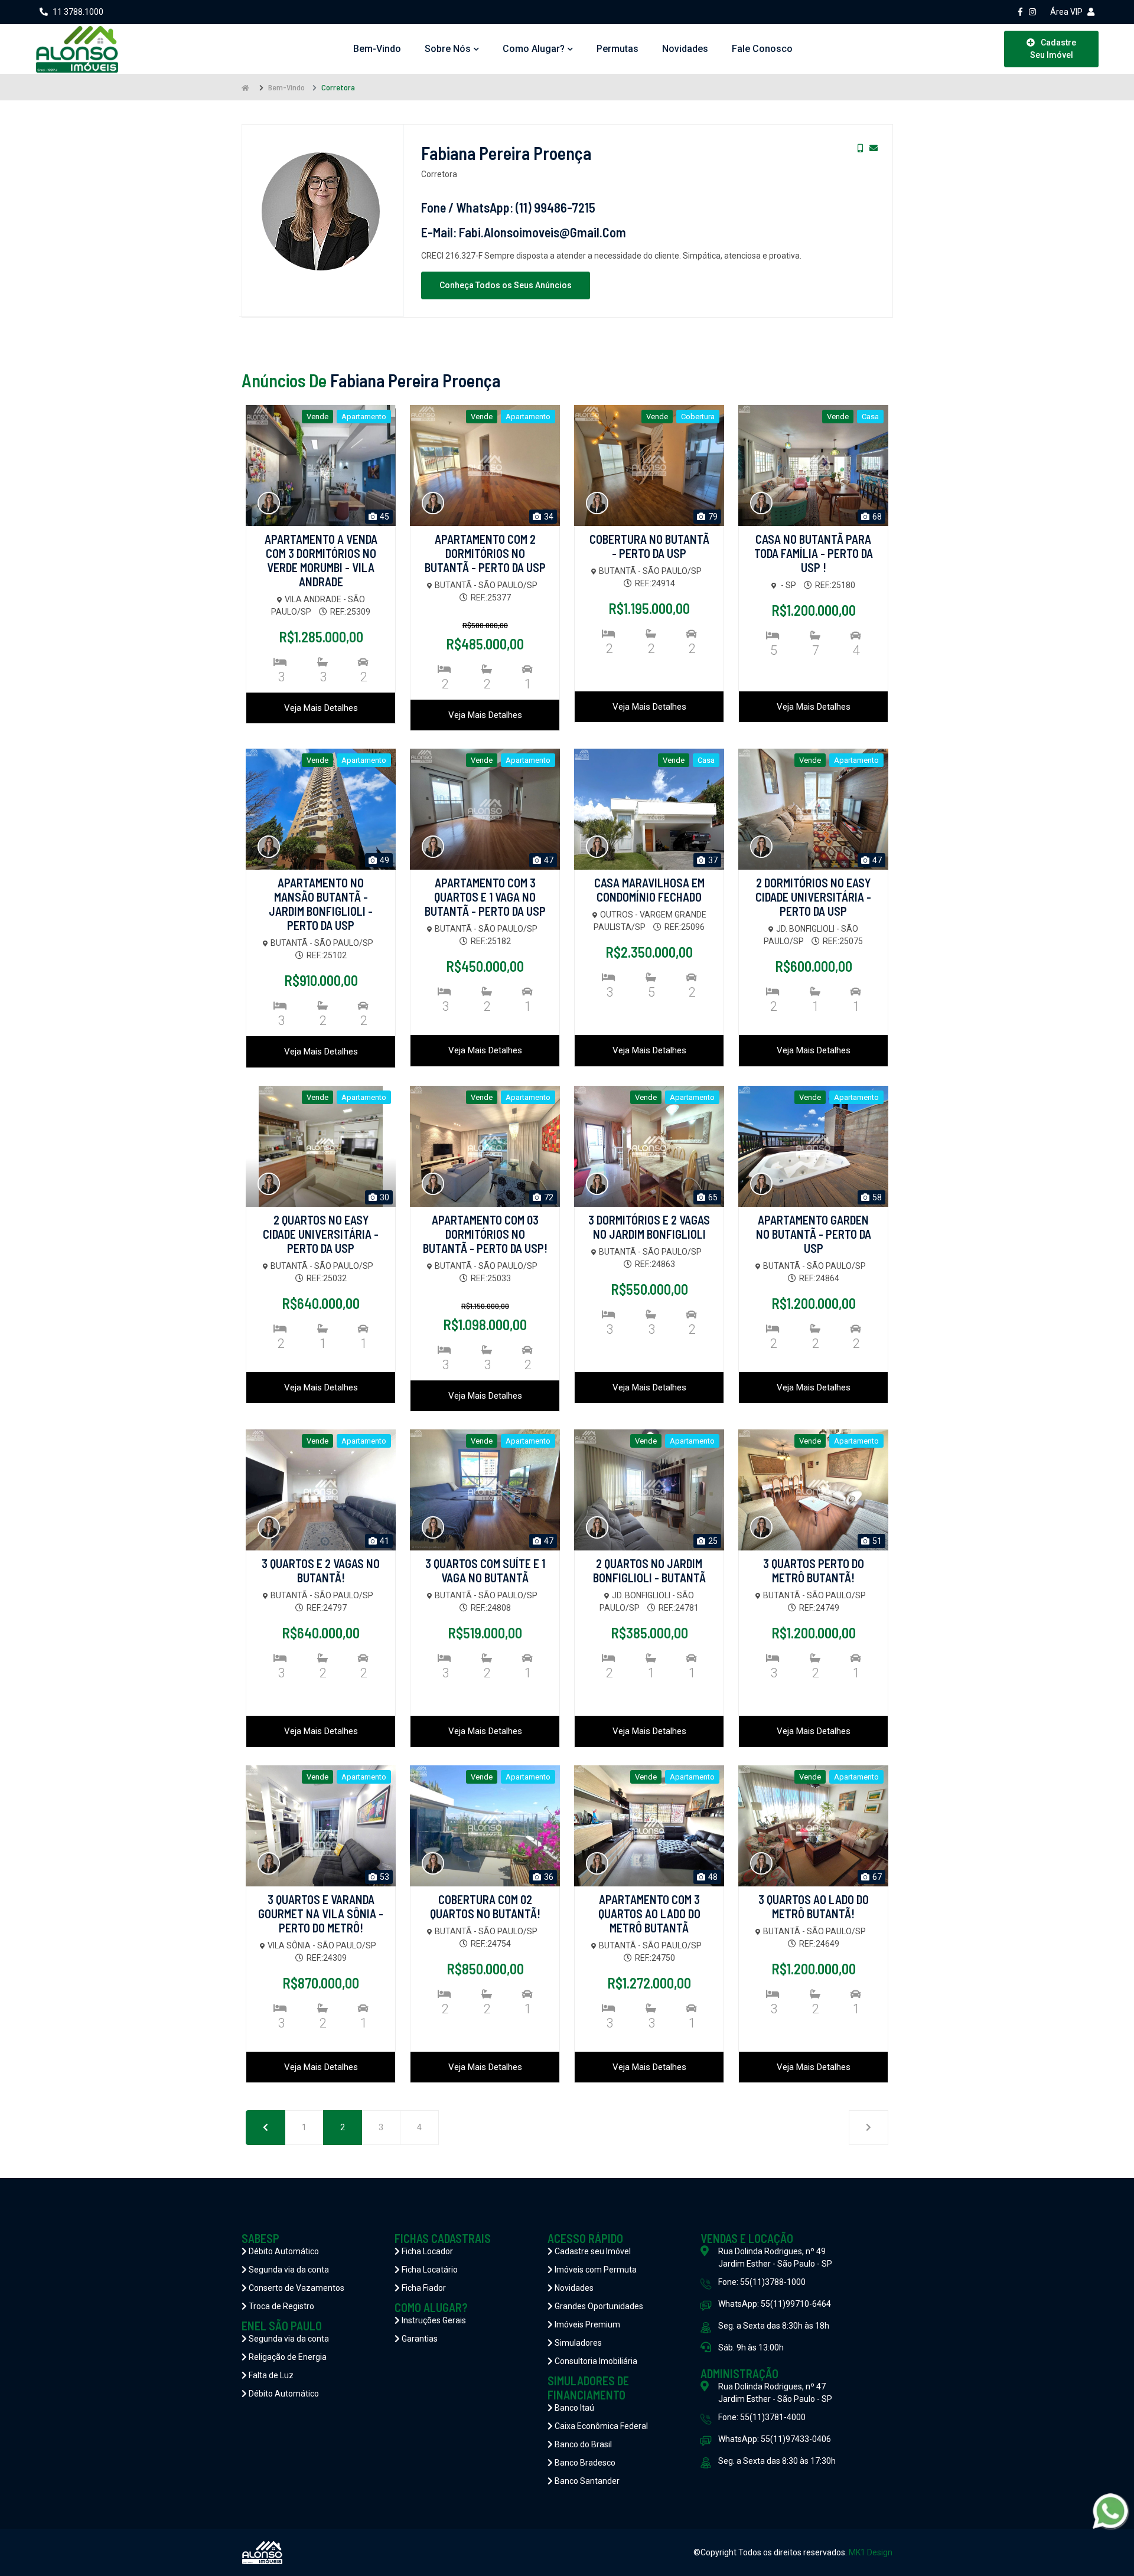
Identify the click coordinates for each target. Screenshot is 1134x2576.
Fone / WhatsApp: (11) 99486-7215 (508, 207)
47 (548, 860)
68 (876, 517)
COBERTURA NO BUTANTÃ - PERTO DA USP (649, 546)
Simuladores (577, 2343)
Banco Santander (586, 2481)
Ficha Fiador (423, 2288)
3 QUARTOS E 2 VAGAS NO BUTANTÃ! (321, 1571)
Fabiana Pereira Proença (506, 153)
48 (712, 1877)
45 (384, 517)
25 (712, 1541)
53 (384, 1877)
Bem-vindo (377, 49)
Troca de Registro (281, 2306)
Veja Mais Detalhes (321, 708)
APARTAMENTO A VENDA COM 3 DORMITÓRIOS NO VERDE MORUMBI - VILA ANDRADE (321, 560)
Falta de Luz (270, 2375)
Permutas (617, 49)
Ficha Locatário (429, 2270)
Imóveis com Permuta (595, 2270)
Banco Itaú (573, 2408)
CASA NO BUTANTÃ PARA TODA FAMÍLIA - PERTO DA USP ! (814, 553)
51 (876, 1541)
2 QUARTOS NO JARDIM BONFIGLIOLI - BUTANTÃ (649, 1571)
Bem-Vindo (286, 87)
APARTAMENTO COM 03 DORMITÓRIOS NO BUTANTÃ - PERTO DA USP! (485, 1234)
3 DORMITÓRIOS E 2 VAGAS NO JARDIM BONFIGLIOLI (649, 1227)
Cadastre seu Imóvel (592, 2251)
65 (712, 1197)
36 (548, 1877)
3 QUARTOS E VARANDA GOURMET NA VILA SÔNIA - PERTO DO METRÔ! (321, 1914)
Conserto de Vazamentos (296, 2288)
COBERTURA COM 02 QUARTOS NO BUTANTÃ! (485, 1906)
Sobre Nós (448, 49)
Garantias (419, 2339)
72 (548, 1197)
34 (548, 517)
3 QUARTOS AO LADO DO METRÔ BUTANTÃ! (814, 1906)
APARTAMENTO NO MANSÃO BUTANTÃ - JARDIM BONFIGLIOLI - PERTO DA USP (321, 904)
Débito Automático (283, 2251)
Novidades (685, 49)
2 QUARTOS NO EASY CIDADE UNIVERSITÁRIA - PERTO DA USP (321, 1234)
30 (384, 1197)
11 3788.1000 (78, 12)
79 (712, 517)
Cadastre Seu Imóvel (1053, 49)
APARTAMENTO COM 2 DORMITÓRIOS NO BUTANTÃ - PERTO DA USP (485, 553)
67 (876, 1877)
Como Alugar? (534, 49)
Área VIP (1066, 12)
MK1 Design (871, 2552)
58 (876, 1197)
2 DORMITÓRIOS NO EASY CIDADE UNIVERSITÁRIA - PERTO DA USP (813, 897)
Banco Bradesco (584, 2463)
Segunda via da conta (288, 2270)
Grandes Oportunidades (598, 2306)
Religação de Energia (287, 2357)
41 (384, 1541)
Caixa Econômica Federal (600, 2426)
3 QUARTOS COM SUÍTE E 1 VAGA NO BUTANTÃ (485, 1571)
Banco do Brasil (582, 2444)
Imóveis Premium (586, 2324)
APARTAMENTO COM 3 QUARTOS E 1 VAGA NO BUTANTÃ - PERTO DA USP (485, 897)
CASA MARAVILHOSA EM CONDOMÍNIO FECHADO (649, 890)
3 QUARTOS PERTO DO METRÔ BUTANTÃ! (814, 1571)
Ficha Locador (426, 2251)
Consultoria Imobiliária (595, 2361)
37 (712, 860)
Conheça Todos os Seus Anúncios (506, 285)
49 (384, 860)
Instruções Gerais (433, 2320)
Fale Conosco (762, 49)
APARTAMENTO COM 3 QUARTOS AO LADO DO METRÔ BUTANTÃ (649, 1914)
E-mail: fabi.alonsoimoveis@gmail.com (524, 232)
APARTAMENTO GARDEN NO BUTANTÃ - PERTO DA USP (814, 1234)
